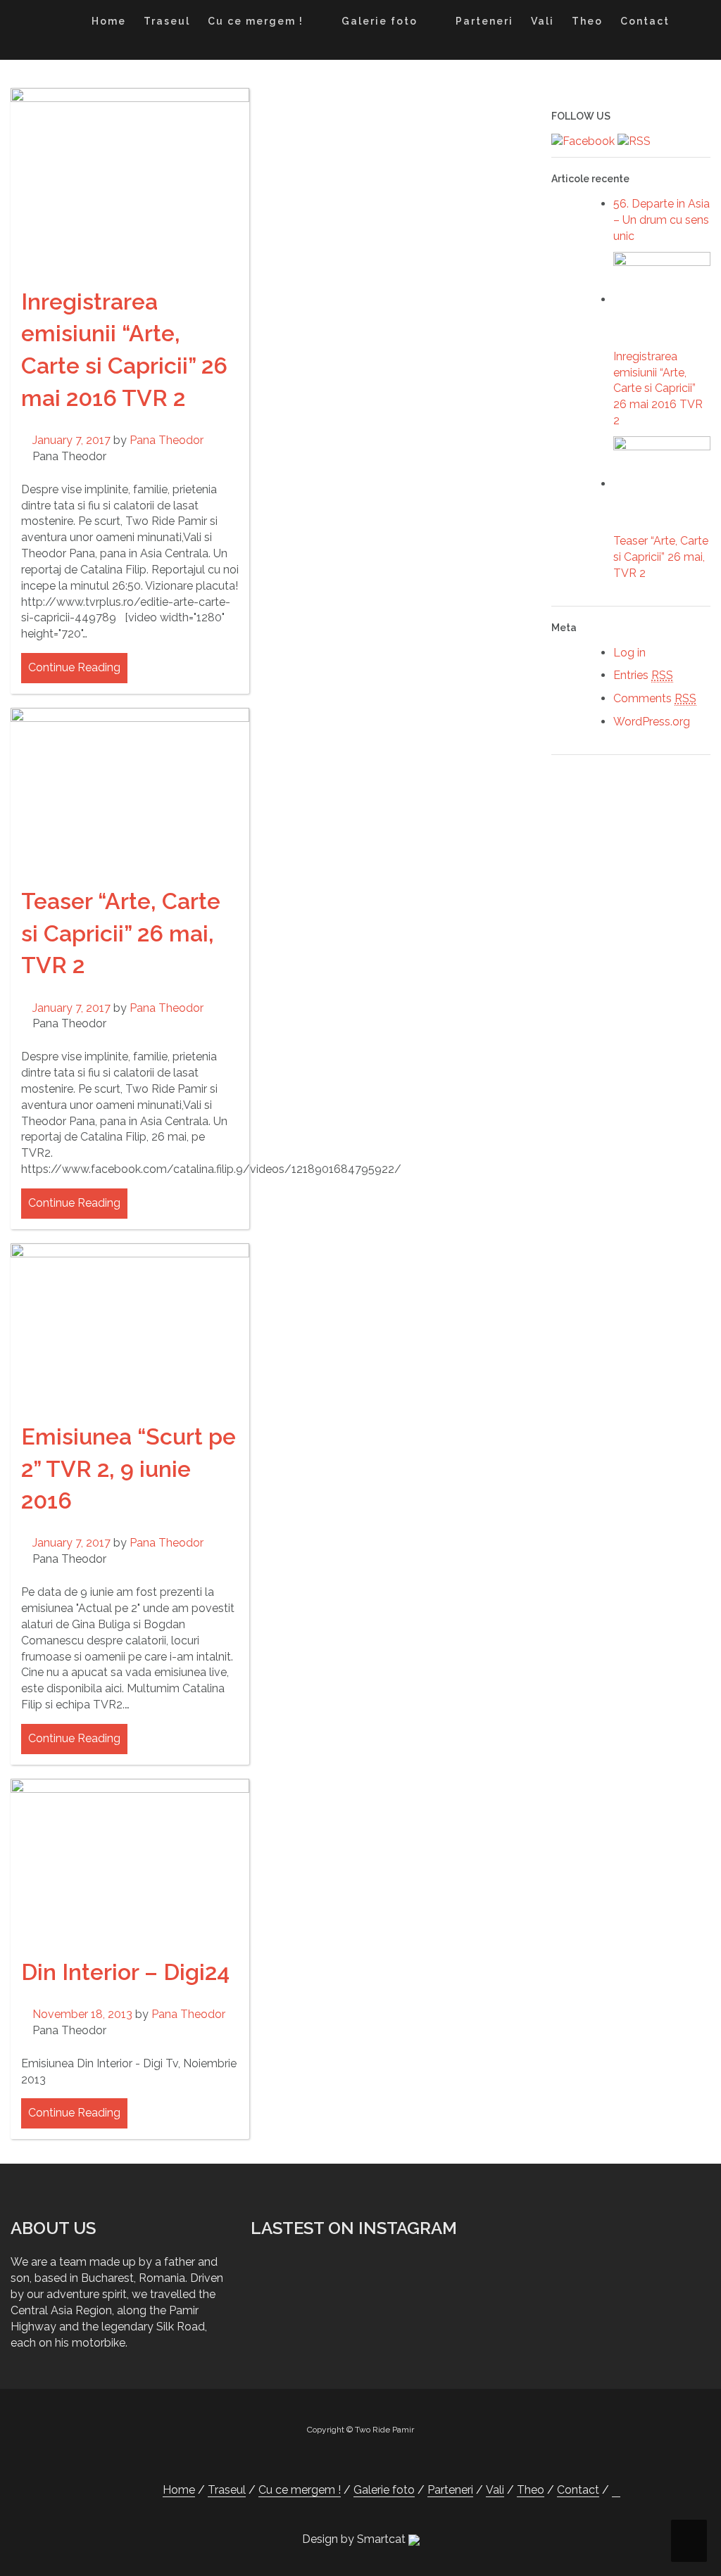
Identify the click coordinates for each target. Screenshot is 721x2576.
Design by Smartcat (355, 2539)
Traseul (167, 21)
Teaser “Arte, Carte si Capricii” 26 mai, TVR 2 (121, 933)
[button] (692, 24)
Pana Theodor (167, 440)
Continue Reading (74, 667)
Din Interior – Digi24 (125, 1972)
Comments (655, 698)
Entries (643, 675)
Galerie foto (380, 21)
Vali (543, 21)
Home (109, 21)
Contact (645, 21)
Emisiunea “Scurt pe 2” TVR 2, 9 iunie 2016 (128, 1468)
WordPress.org (652, 722)
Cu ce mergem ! (256, 21)
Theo (587, 21)
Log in (629, 653)
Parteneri (484, 21)
